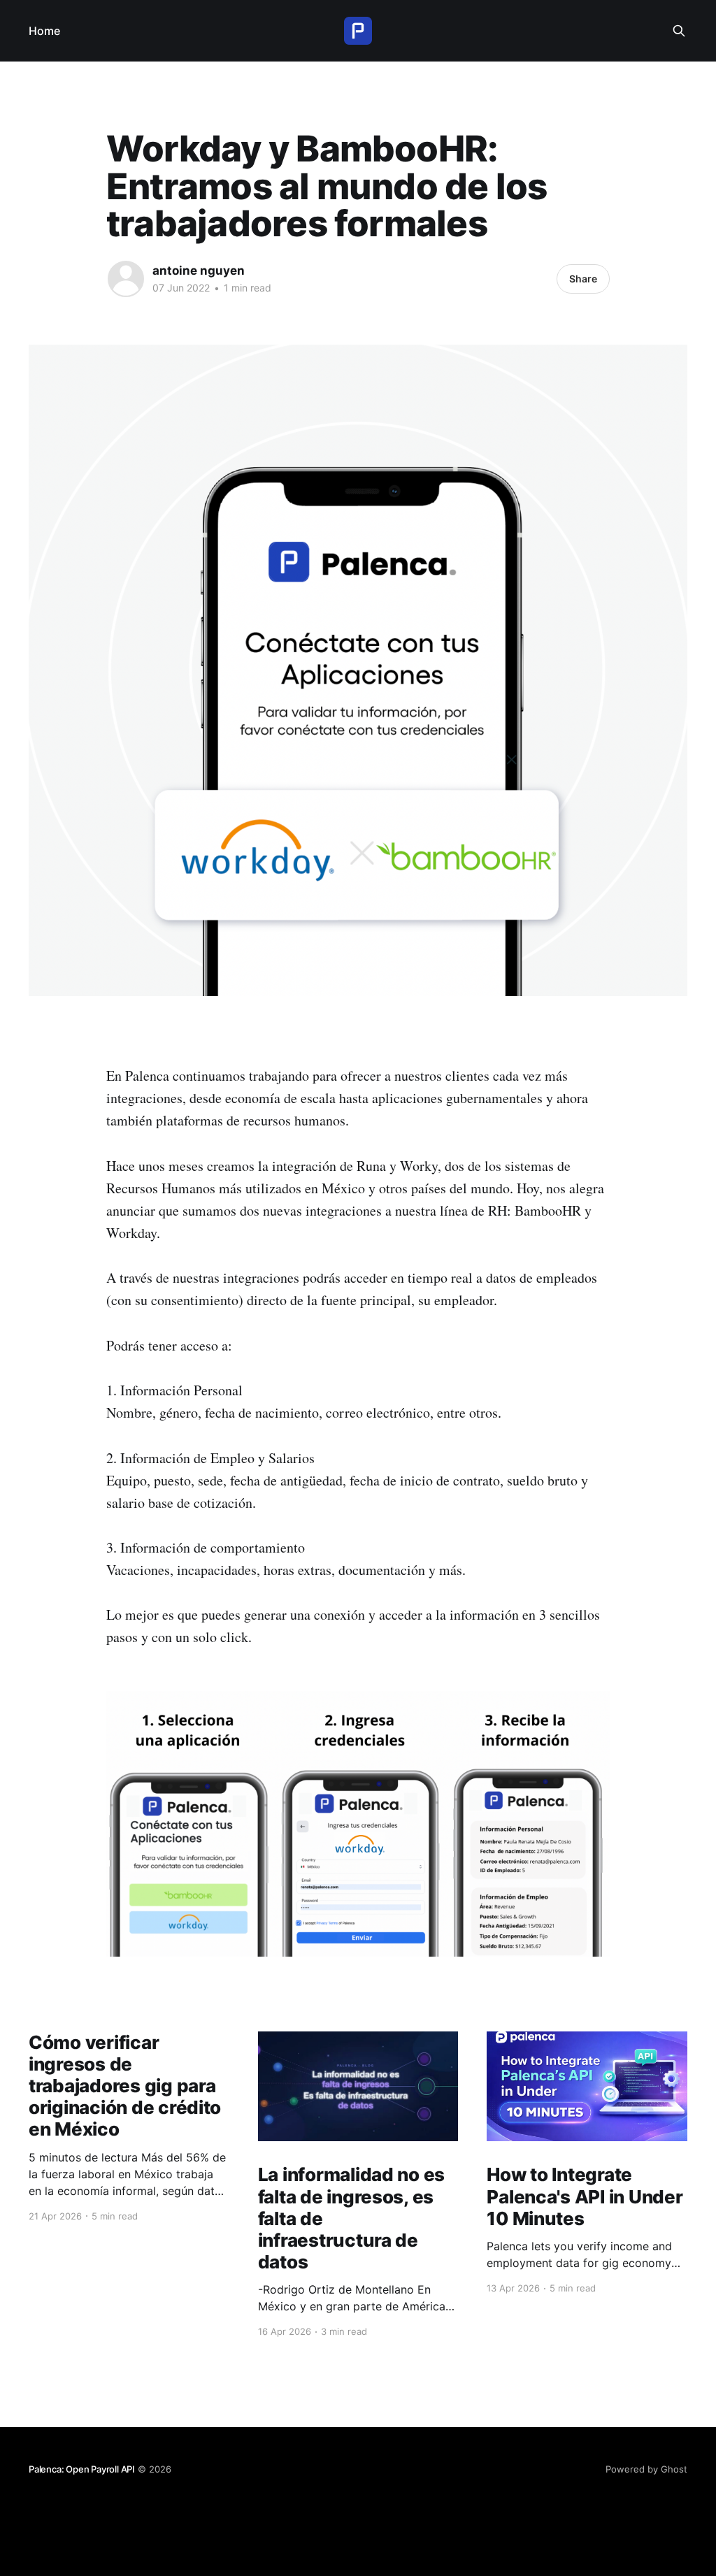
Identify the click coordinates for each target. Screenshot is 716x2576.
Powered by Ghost (646, 2469)
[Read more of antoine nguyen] (126, 279)
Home (44, 31)
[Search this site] (679, 31)
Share (583, 279)
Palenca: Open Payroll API (82, 2469)
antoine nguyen (199, 271)
